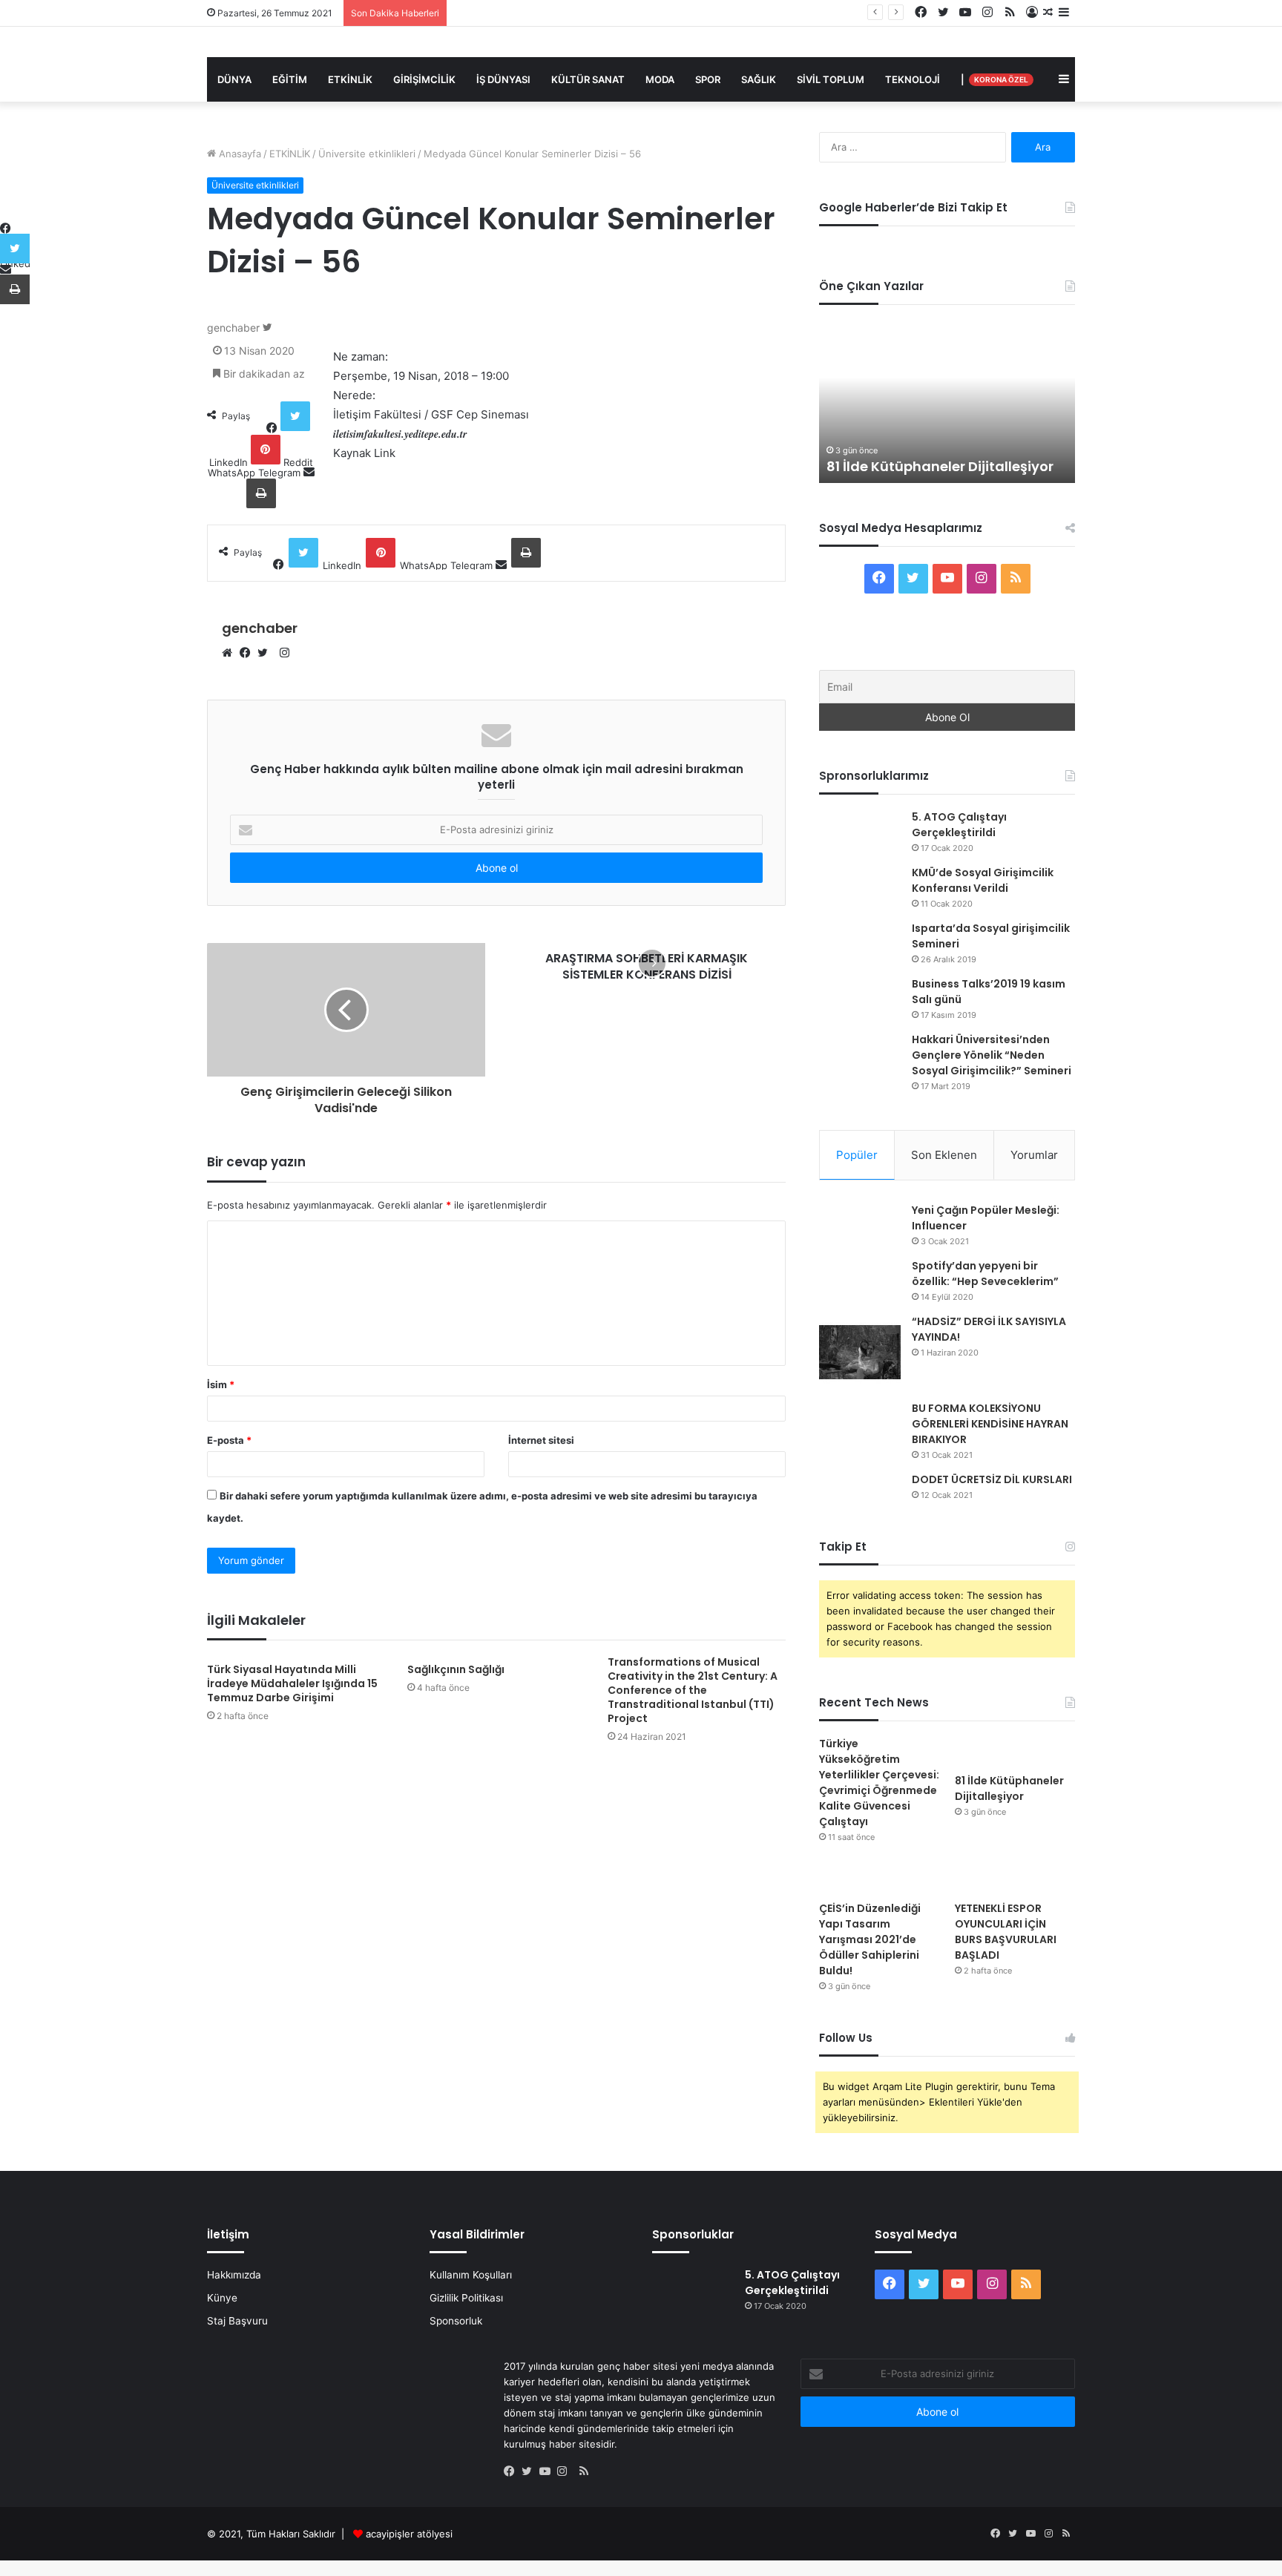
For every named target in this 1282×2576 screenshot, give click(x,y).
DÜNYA (234, 79)
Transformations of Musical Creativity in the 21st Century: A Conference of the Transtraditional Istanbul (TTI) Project (693, 1690)
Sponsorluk (456, 2321)
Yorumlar (1034, 1155)
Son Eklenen (944, 1155)
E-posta (229, 1440)
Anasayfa (239, 154)
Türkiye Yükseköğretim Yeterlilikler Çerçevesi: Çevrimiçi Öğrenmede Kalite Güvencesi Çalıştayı (879, 1782)
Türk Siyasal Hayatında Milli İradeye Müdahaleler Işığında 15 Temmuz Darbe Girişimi (292, 1683)
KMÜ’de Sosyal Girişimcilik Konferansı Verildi (983, 880)
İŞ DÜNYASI (503, 79)
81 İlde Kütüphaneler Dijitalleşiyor (530, 13)
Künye (222, 2298)
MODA (660, 79)
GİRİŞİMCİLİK (424, 79)
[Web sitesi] (231, 654)
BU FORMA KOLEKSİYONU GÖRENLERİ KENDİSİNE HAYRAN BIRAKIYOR (990, 1424)
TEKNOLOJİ (913, 79)
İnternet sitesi (541, 1440)
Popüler (857, 1155)
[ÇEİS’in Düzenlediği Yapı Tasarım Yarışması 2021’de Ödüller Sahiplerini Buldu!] (879, 1879)
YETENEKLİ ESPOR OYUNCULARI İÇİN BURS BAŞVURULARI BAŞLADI (1006, 1932)
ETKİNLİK (350, 79)
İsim (221, 1384)
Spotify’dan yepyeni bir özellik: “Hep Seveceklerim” (985, 1274)
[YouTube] (548, 2472)
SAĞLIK (759, 79)
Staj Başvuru (237, 2321)
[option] (947, 401)
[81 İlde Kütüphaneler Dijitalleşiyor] (1015, 1751)
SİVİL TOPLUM (831, 79)
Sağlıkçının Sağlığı (456, 1669)
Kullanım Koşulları (471, 2275)
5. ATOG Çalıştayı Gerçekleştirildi (959, 825)
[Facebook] (249, 654)
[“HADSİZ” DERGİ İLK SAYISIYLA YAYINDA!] (860, 1352)
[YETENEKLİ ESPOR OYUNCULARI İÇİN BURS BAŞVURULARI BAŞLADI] (1015, 1879)
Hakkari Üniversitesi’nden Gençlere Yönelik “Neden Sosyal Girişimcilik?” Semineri (992, 1055)
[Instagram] (566, 2472)
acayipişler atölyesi (409, 2534)
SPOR (708, 79)
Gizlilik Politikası (466, 2298)
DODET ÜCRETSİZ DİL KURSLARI (992, 1479)
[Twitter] (266, 654)
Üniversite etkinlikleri (367, 154)
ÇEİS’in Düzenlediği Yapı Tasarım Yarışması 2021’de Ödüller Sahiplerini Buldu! (870, 1939)
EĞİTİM (290, 79)
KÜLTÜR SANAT (588, 79)
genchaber (233, 328)
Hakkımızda (234, 2275)
